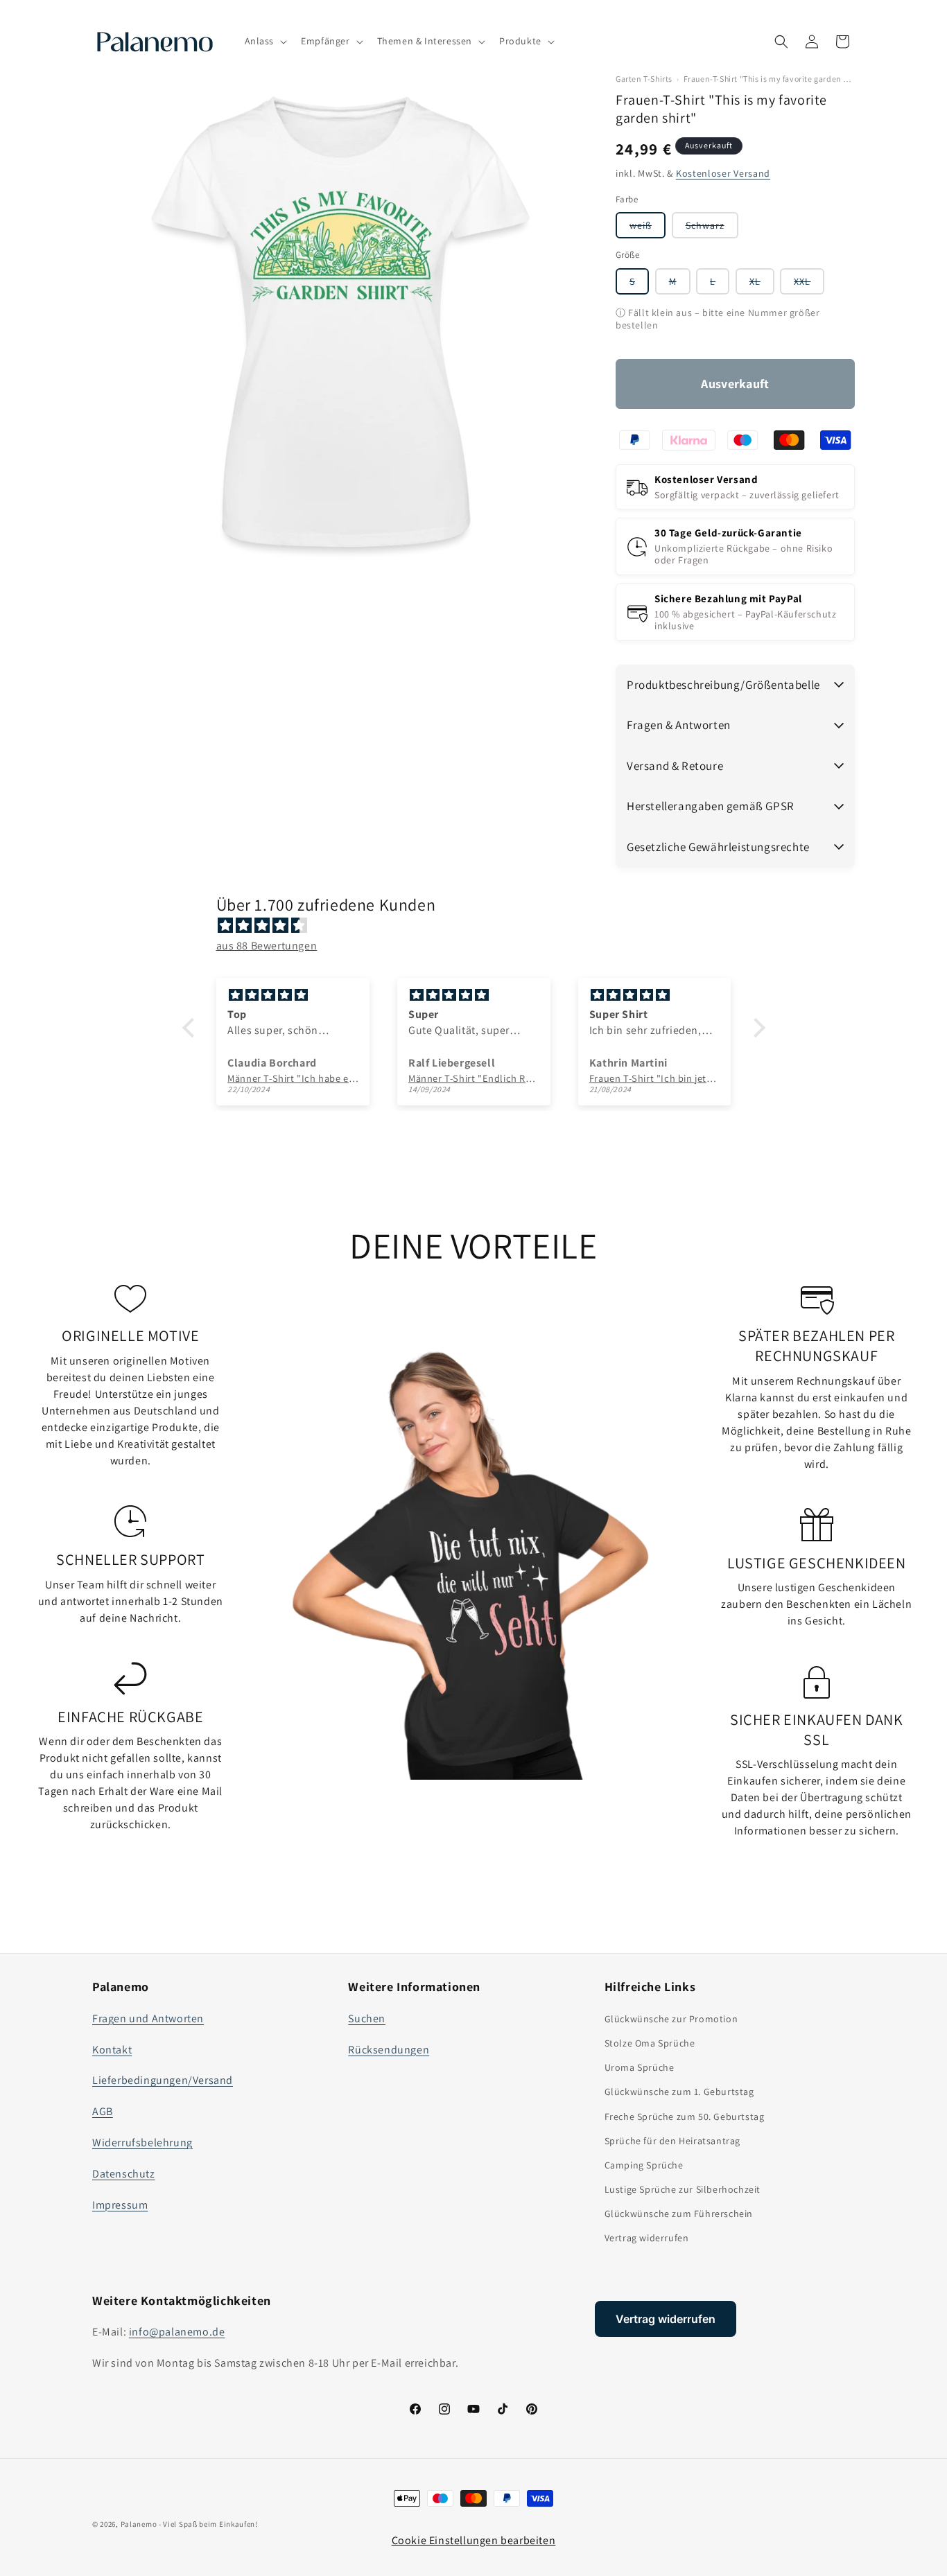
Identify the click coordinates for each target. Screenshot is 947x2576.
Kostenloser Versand (723, 173)
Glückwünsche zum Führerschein (679, 2214)
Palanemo (139, 2524)
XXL (809, 284)
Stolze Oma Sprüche (650, 2043)
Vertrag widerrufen (647, 2238)
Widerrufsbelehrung (142, 2143)
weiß (648, 228)
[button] (265, 41)
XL (762, 284)
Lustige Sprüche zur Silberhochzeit (683, 2189)
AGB (103, 2111)
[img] (481, 926)
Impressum (120, 2205)
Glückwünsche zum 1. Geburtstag (679, 2092)
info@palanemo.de (177, 2332)
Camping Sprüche (644, 2165)
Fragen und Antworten (148, 2018)
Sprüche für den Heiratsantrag (672, 2141)
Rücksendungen (389, 2050)
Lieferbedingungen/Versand (163, 2080)
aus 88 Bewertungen (267, 946)
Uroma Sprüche (640, 2067)
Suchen (367, 2018)
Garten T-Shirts (644, 79)
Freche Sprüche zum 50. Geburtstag (685, 2117)
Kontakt (112, 2050)
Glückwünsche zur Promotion (671, 2019)
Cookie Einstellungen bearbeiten (474, 2540)
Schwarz (712, 228)
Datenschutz (124, 2174)
